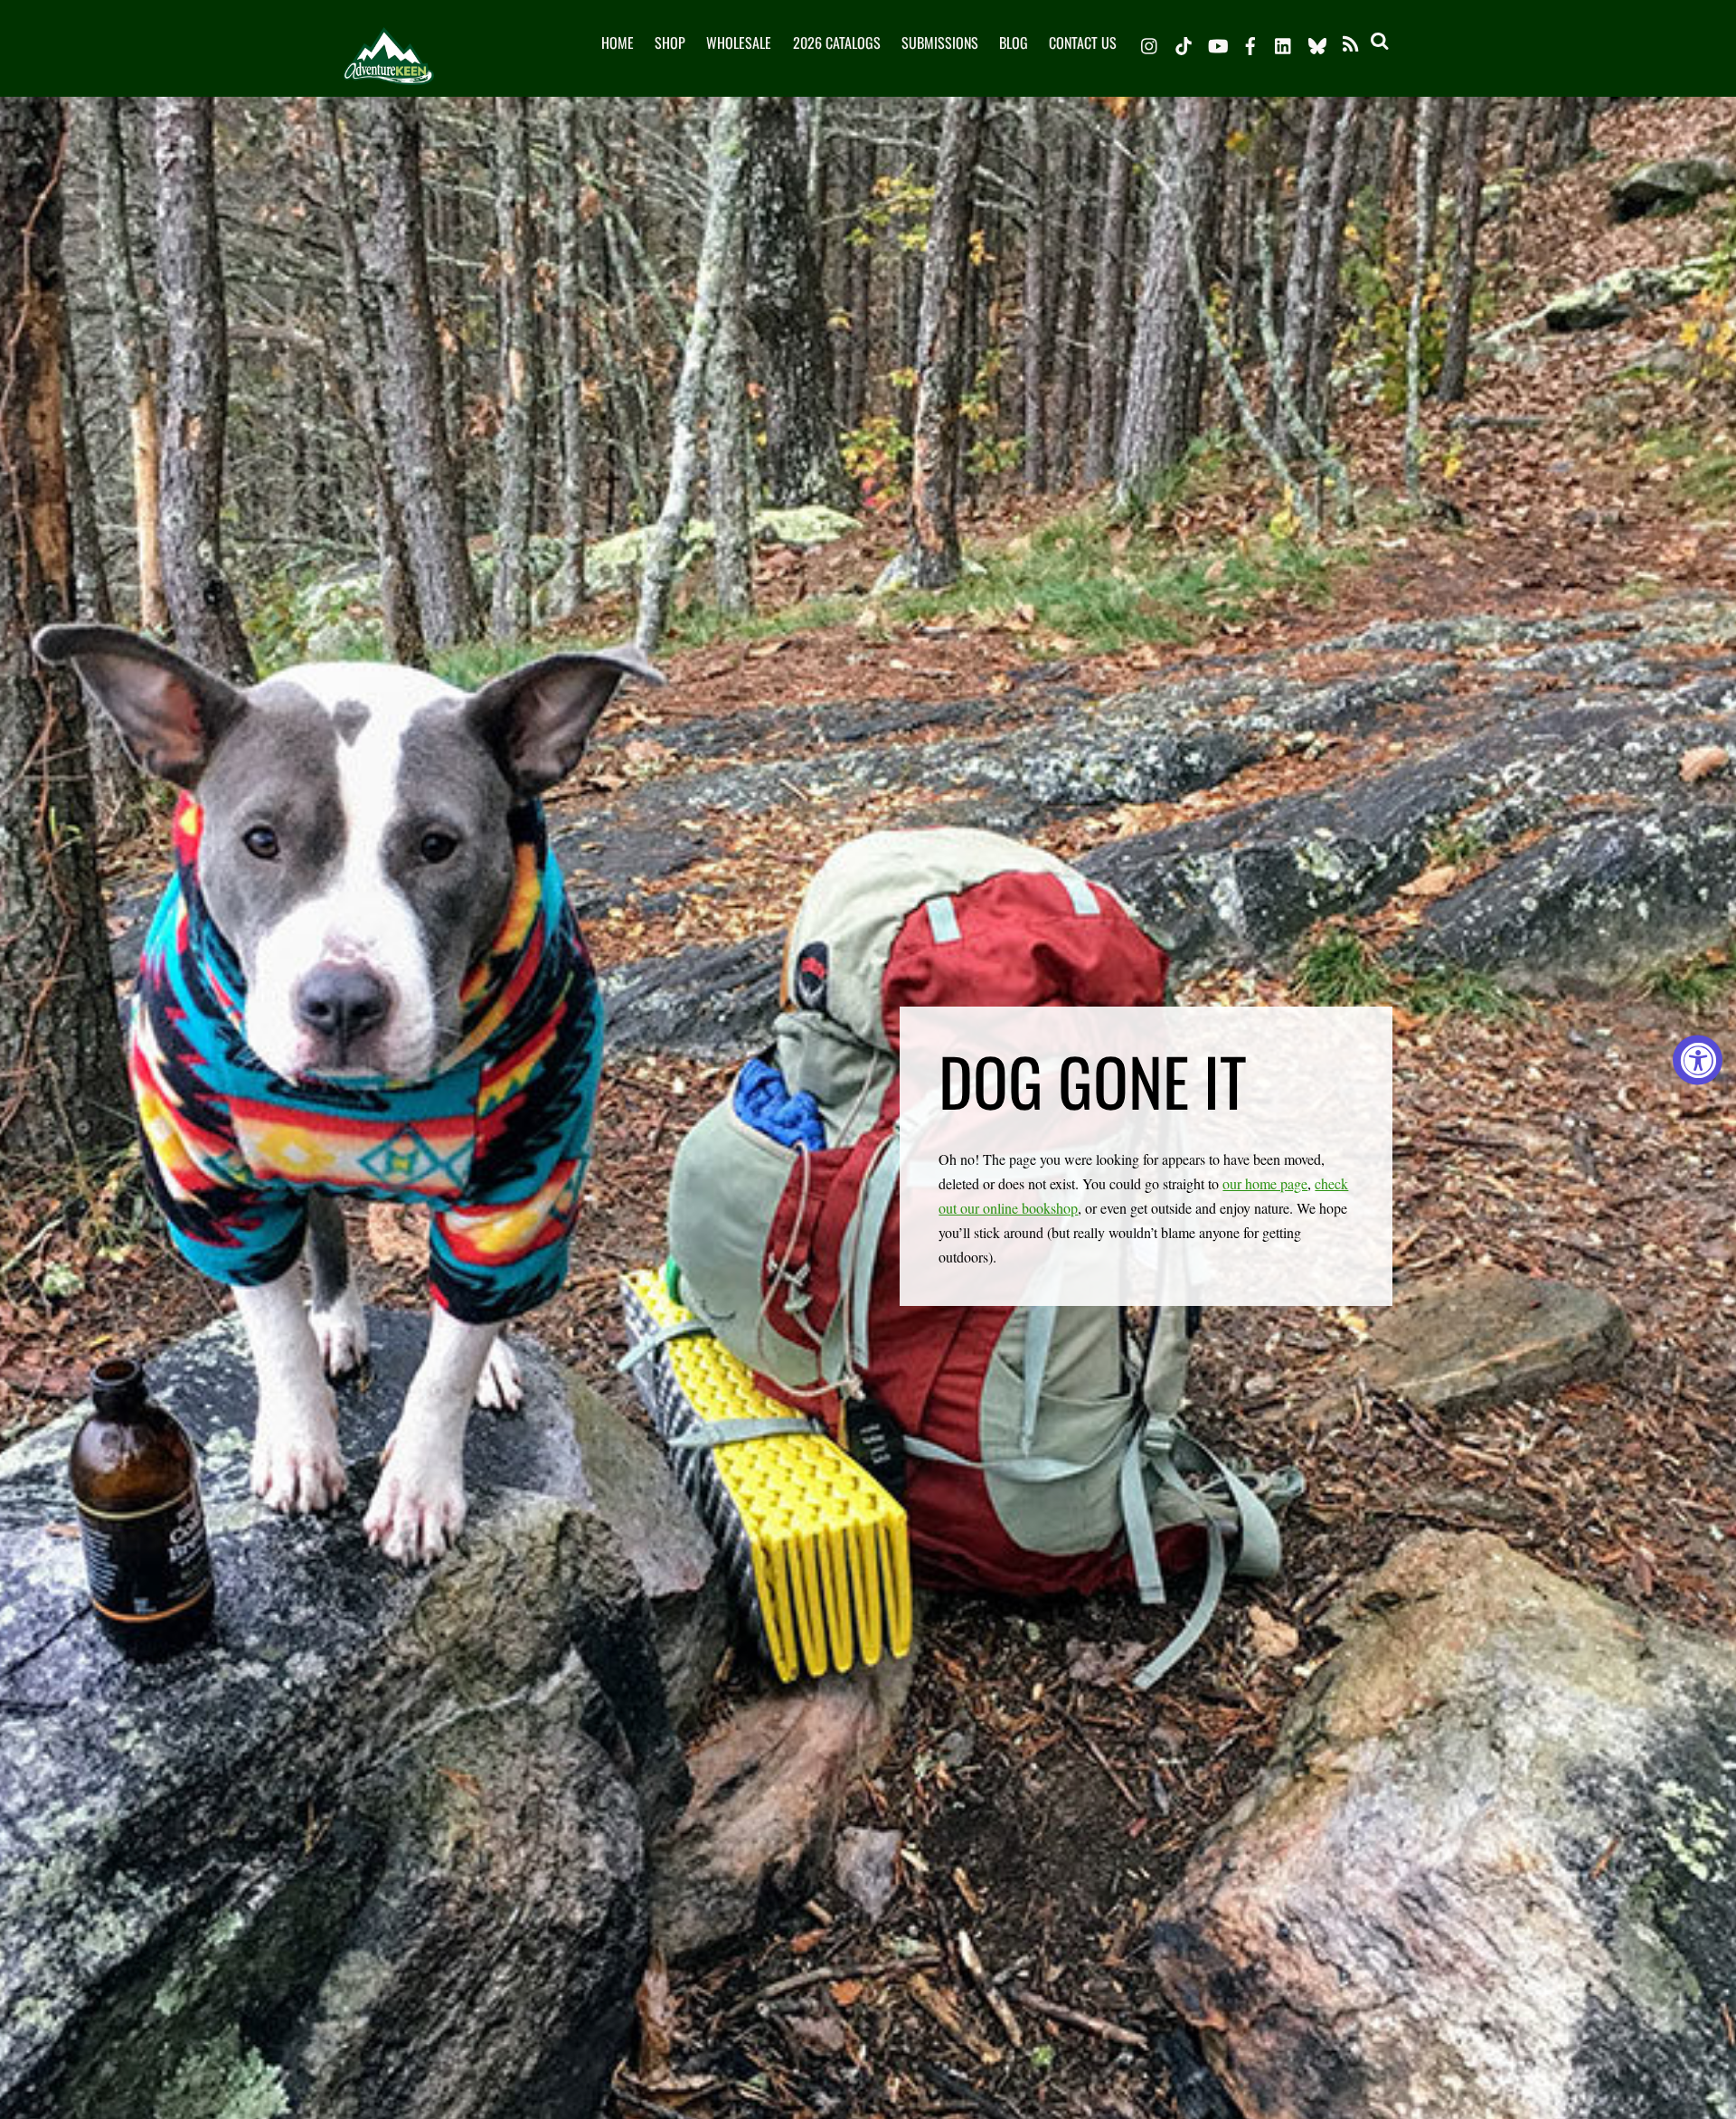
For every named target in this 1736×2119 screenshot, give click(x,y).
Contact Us (1083, 43)
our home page (1265, 1183)
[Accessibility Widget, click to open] (1698, 1059)
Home (618, 43)
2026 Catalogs (837, 43)
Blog (1014, 43)
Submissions (940, 43)
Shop (670, 43)
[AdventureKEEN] (389, 71)
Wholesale (739, 43)
